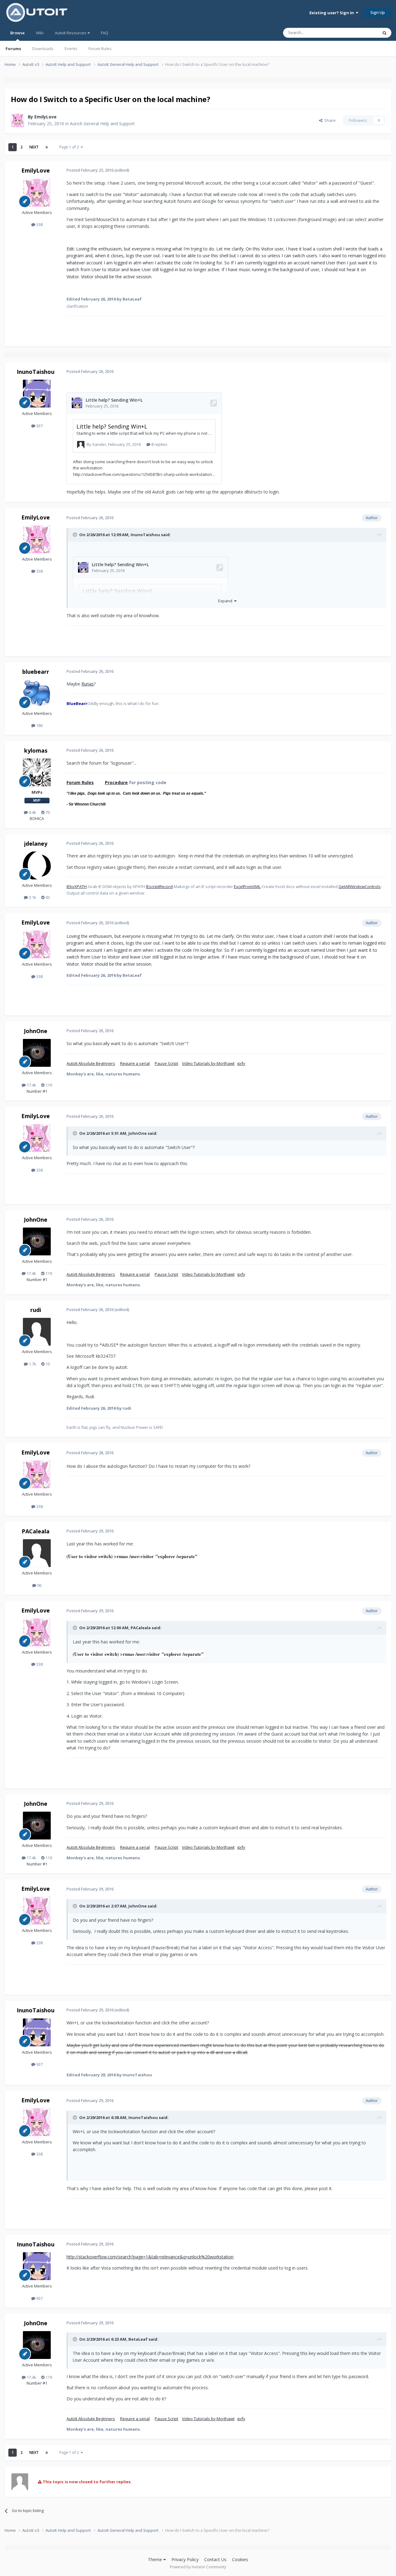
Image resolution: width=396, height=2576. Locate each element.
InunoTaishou (36, 372)
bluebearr (36, 672)
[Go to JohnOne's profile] (37, 1053)
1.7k (32, 1364)
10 (47, 1364)
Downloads (43, 49)
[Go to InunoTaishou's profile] (37, 394)
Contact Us (215, 2559)
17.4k (31, 1085)
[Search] (385, 33)
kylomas (36, 750)
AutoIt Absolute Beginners (91, 1063)
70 (47, 812)
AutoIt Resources (71, 33)
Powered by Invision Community (198, 2567)
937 (39, 426)
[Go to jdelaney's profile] (37, 865)
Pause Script (166, 1063)
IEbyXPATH (77, 886)
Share (329, 120)
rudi (36, 1310)
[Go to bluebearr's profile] (37, 694)
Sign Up (378, 12)
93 (47, 897)
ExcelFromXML (247, 886)
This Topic (360, 33)
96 (39, 1585)
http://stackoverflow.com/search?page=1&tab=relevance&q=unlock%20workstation (150, 2257)
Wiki (40, 33)
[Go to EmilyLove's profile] (18, 120)
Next (34, 147)
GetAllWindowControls (359, 886)
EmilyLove (45, 117)
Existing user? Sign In (333, 13)
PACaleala (36, 1531)
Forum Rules (100, 49)
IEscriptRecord (159, 886)
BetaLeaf (138, 2339)
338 (39, 224)
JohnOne (36, 1031)
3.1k (32, 897)
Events (71, 49)
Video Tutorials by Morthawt (208, 1063)
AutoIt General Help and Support (102, 124)
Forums (13, 49)
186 (39, 725)
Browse (17, 33)
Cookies (240, 2559)
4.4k (32, 812)
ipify (241, 1063)
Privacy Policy (185, 2559)
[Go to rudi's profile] (37, 1332)
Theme (156, 2559)
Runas (88, 684)
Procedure (116, 782)
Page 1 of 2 (70, 147)
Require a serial (135, 1063)
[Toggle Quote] (75, 535)
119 (48, 1085)
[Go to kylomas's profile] (37, 772)
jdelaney (36, 844)
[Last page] (47, 147)
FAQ (105, 33)
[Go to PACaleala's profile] (37, 1553)
